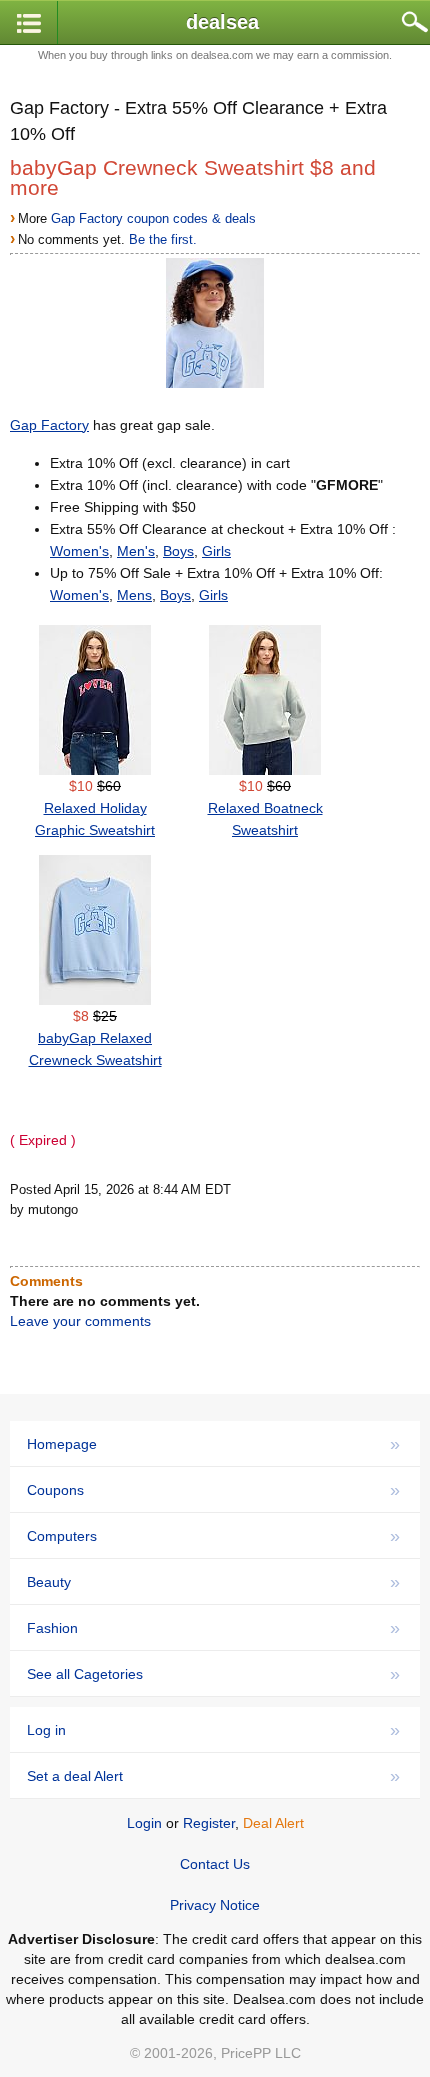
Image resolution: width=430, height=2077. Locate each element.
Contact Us (215, 1864)
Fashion (213, 1628)
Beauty (213, 1582)
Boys (178, 551)
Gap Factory (49, 425)
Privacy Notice (215, 1905)
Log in (213, 1730)
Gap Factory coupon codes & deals (153, 218)
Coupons (213, 1490)
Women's (79, 551)
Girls (216, 551)
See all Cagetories (213, 1674)
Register (209, 1823)
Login (144, 1823)
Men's (136, 551)
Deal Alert (273, 1823)
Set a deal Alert (213, 1776)
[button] (29, 23)
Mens (134, 595)
